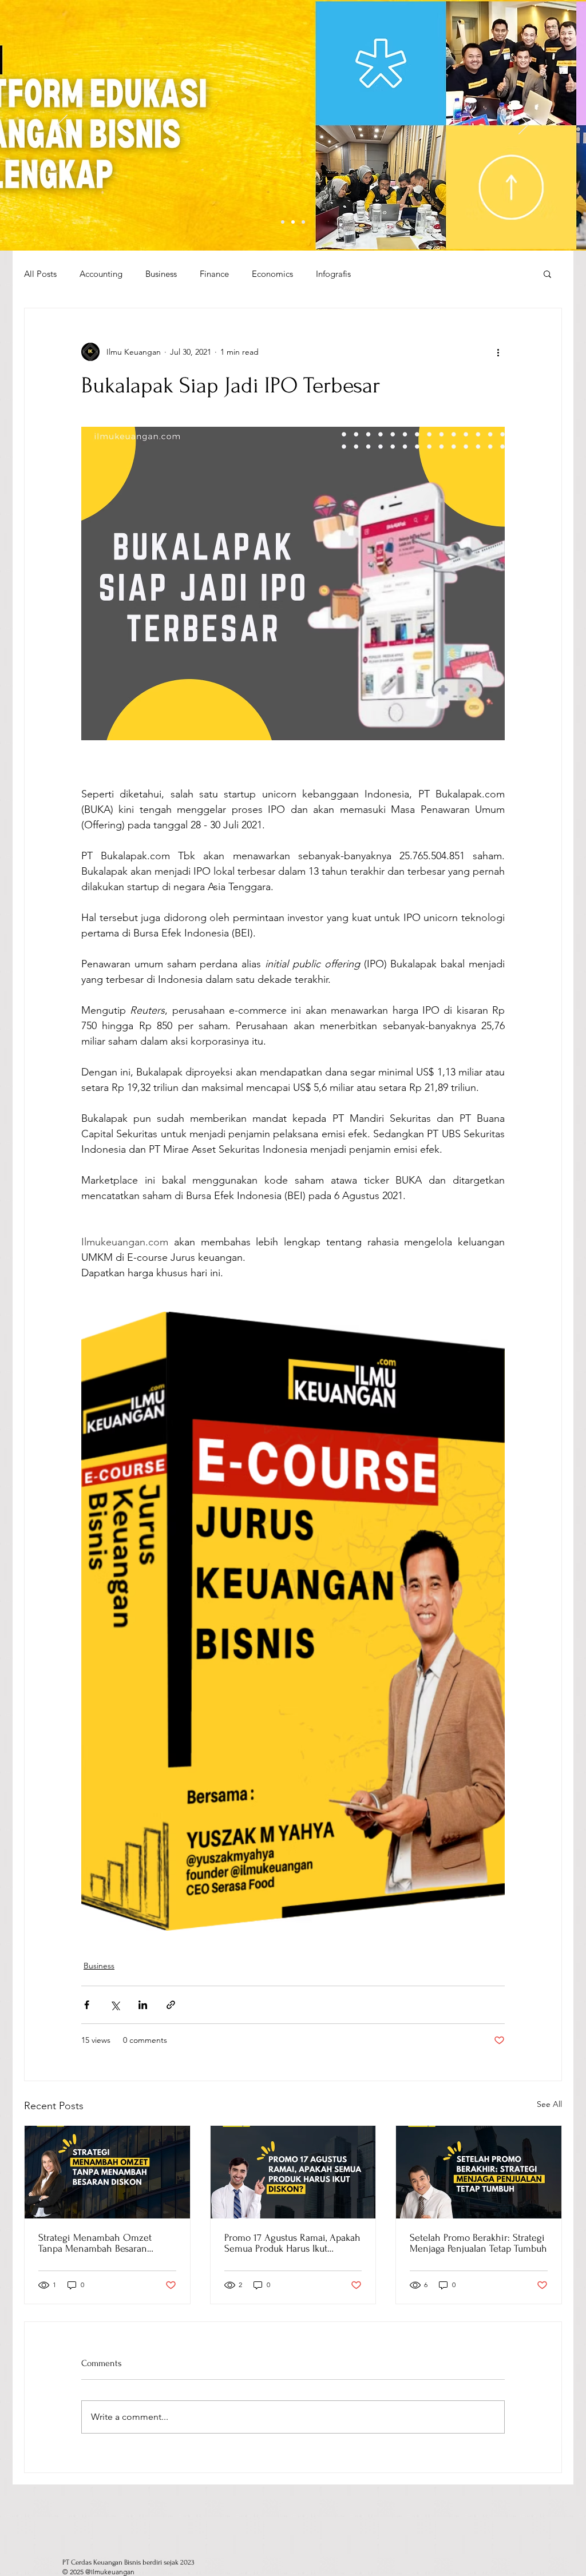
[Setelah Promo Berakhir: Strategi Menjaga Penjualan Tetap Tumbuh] (479, 2172)
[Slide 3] (303, 222)
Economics (272, 274)
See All (549, 2104)
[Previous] (62, 125)
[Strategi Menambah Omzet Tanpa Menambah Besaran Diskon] (107, 2172)
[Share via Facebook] (87, 2005)
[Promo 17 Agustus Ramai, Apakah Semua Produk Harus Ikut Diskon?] (293, 2172)
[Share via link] (171, 2005)
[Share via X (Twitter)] (115, 2005)
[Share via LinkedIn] (143, 2005)
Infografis (333, 274)
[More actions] (498, 352)
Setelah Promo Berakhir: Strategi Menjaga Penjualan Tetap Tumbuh (478, 2243)
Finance (214, 274)
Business (161, 274)
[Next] (524, 125)
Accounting (101, 274)
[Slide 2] (293, 222)
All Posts (40, 274)
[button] (547, 273)
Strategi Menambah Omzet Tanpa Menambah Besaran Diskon (95, 2243)
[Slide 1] (283, 222)
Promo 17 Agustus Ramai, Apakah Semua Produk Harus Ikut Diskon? (292, 2243)
